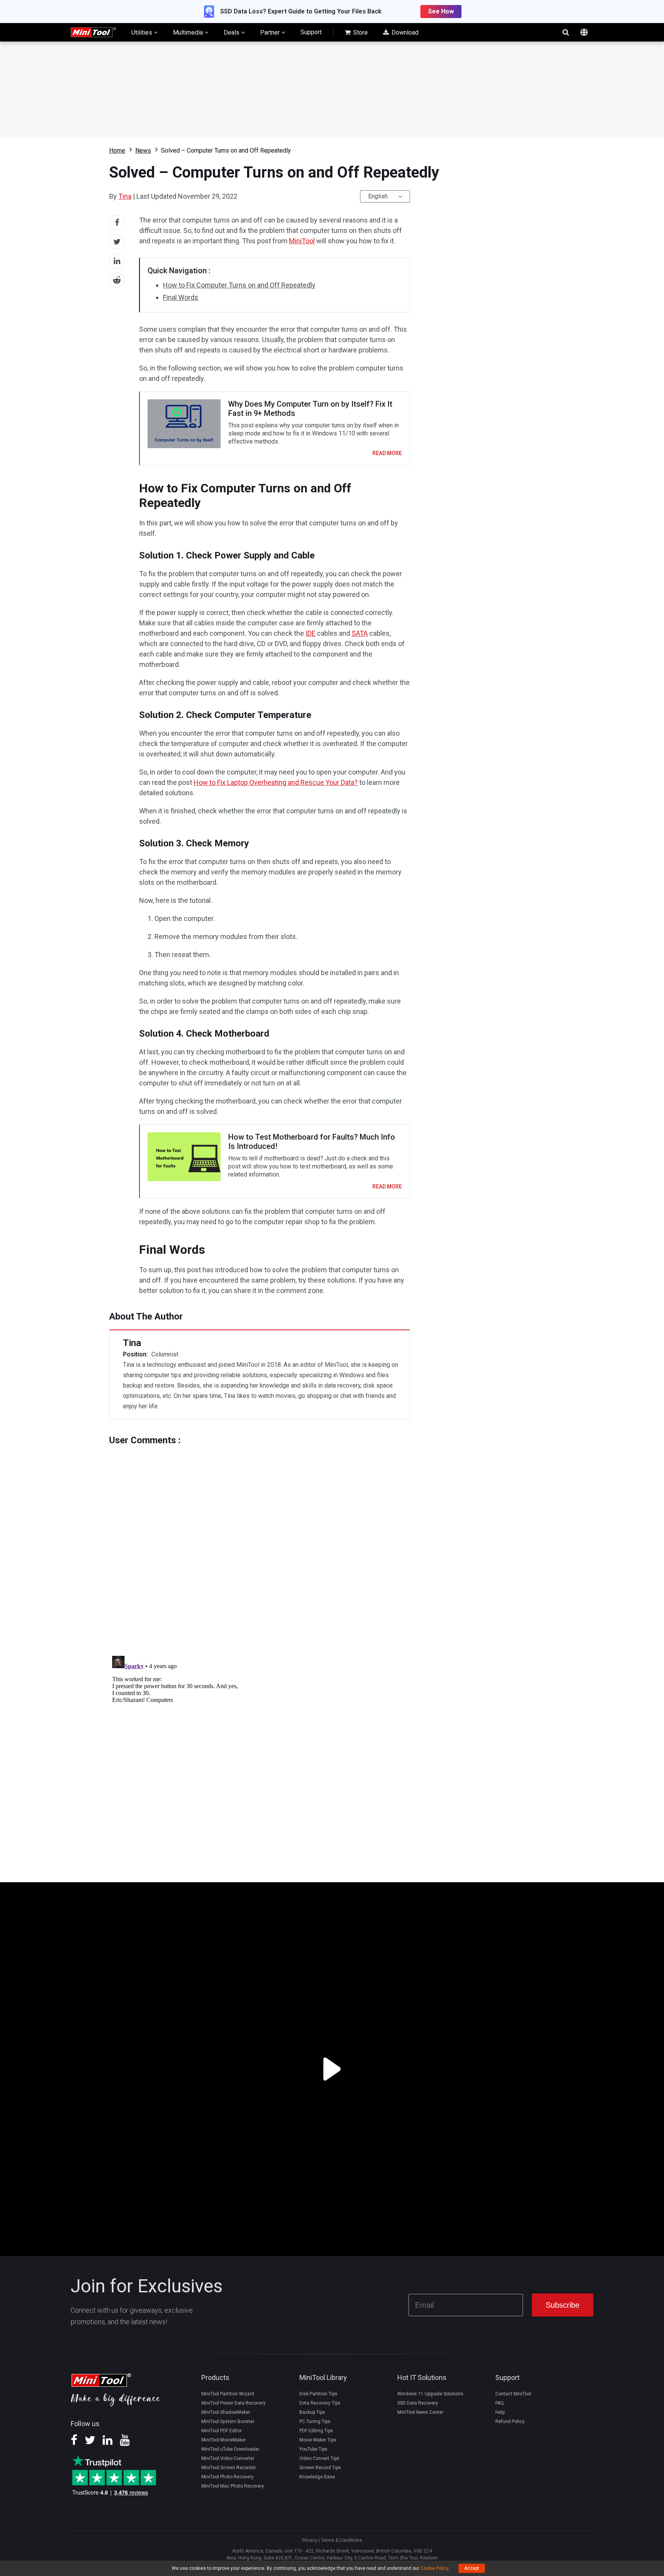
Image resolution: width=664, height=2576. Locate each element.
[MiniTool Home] (93, 32)
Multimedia (189, 32)
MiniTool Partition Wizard (228, 2394)
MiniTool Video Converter (228, 2458)
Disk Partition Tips (318, 2394)
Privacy (310, 2540)
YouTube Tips (313, 2449)
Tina (125, 196)
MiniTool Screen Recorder (229, 2468)
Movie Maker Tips (318, 2440)
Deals (232, 32)
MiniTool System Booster (228, 2421)
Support (311, 32)
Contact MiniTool (513, 2394)
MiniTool (302, 241)
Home (117, 150)
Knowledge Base (317, 2477)
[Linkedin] (108, 2443)
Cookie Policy (434, 2568)
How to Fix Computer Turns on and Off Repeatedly (239, 285)
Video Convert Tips (319, 2458)
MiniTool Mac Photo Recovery (233, 2486)
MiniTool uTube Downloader (230, 2449)
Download (404, 32)
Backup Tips (312, 2412)
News (143, 150)
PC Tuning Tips (315, 2421)
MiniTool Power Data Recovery (233, 2403)
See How (441, 11)
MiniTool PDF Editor (222, 2431)
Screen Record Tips (320, 2468)
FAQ (500, 2403)
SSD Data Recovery (418, 2403)
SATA (360, 633)
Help (500, 2412)
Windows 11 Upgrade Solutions (430, 2394)
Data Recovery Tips (320, 2403)
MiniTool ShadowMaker (226, 2412)
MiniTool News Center (420, 2412)
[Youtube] (125, 2443)
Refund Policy (510, 2421)
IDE (310, 633)
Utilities (143, 32)
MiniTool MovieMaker (224, 2440)
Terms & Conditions (342, 2540)
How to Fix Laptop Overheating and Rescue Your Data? (276, 782)
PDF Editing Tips (316, 2431)
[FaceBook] (74, 2443)
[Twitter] (90, 2443)
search (566, 32)
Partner (271, 32)
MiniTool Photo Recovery (227, 2477)
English (378, 196)
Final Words (181, 297)
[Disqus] (260, 1542)
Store (360, 32)
